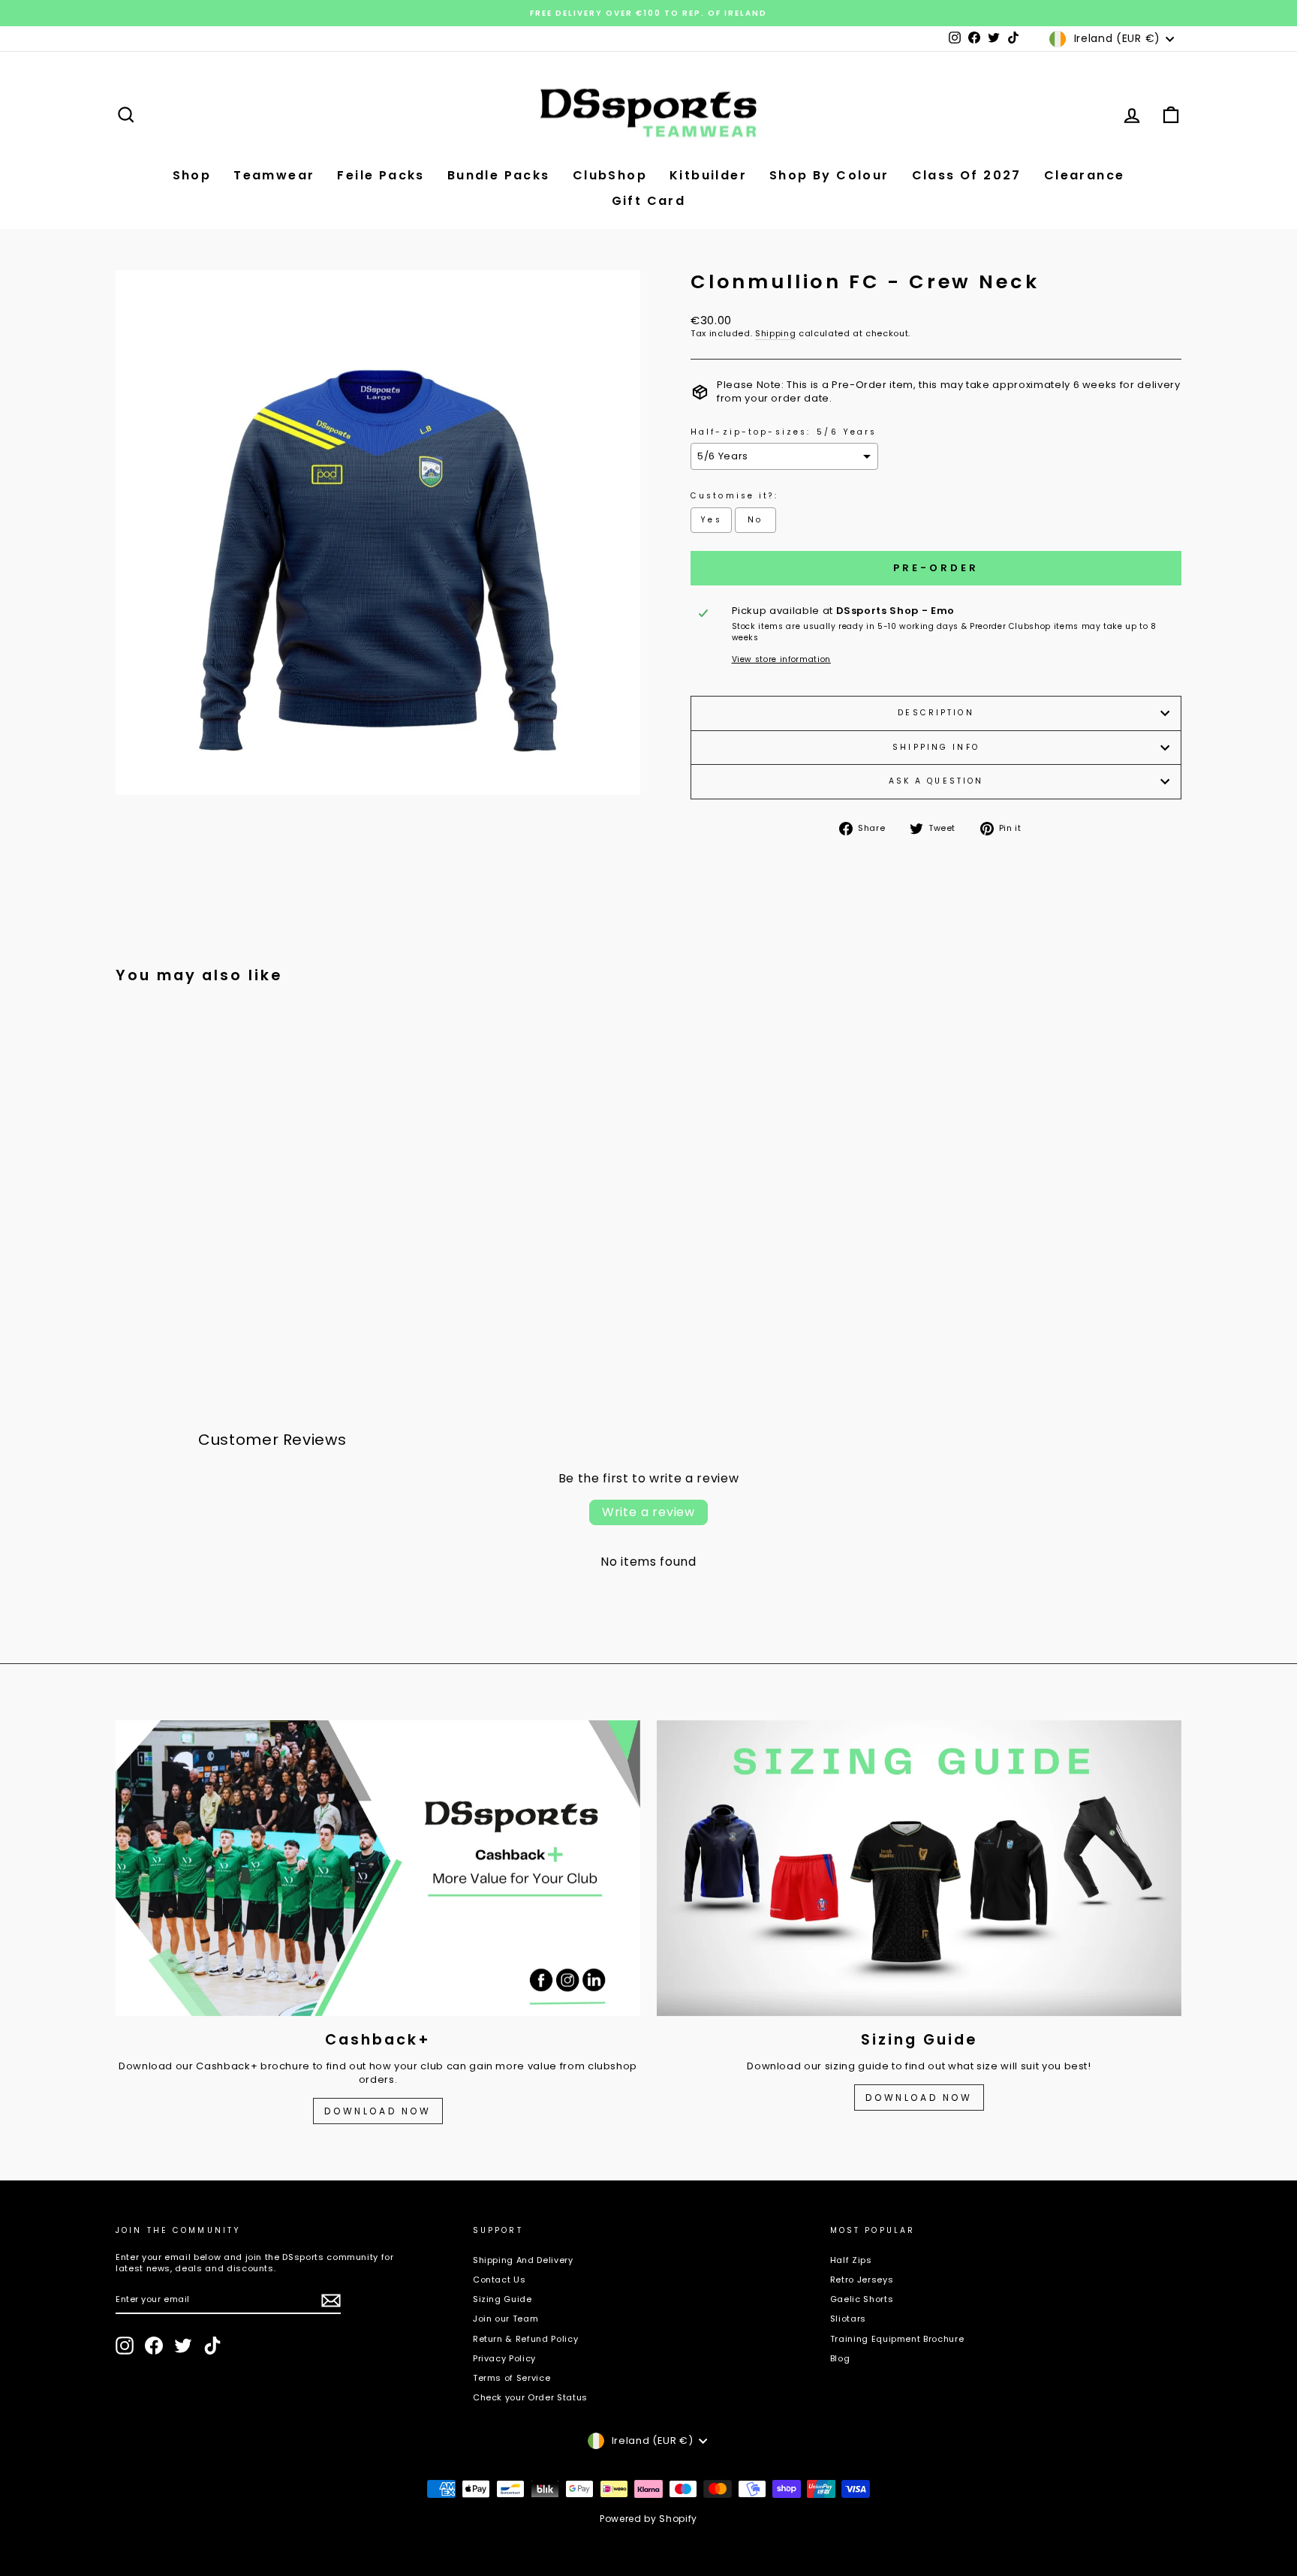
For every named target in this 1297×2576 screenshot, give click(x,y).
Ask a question (936, 781)
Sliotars (848, 2319)
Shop (192, 175)
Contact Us (500, 2280)
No (755, 520)
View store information (781, 660)
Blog (840, 2358)
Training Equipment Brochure (897, 2339)
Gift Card (649, 201)
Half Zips (851, 2260)
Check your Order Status (530, 2397)
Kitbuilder (708, 175)
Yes (711, 520)
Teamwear (274, 175)
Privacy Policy (504, 2358)
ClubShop (610, 175)
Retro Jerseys (862, 2280)
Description (936, 713)
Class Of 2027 (967, 175)
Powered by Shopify (648, 2519)
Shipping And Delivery (523, 2260)
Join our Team (506, 2319)
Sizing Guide (503, 2299)
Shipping (775, 334)
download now (919, 2098)
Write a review (648, 1512)
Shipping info (936, 747)
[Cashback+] (378, 1868)
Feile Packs (381, 175)
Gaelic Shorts (862, 2299)
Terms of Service (512, 2378)
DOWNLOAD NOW (378, 2111)
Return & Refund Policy (525, 2339)
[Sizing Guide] (919, 1868)
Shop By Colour (829, 175)
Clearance (1085, 175)
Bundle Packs (499, 175)
